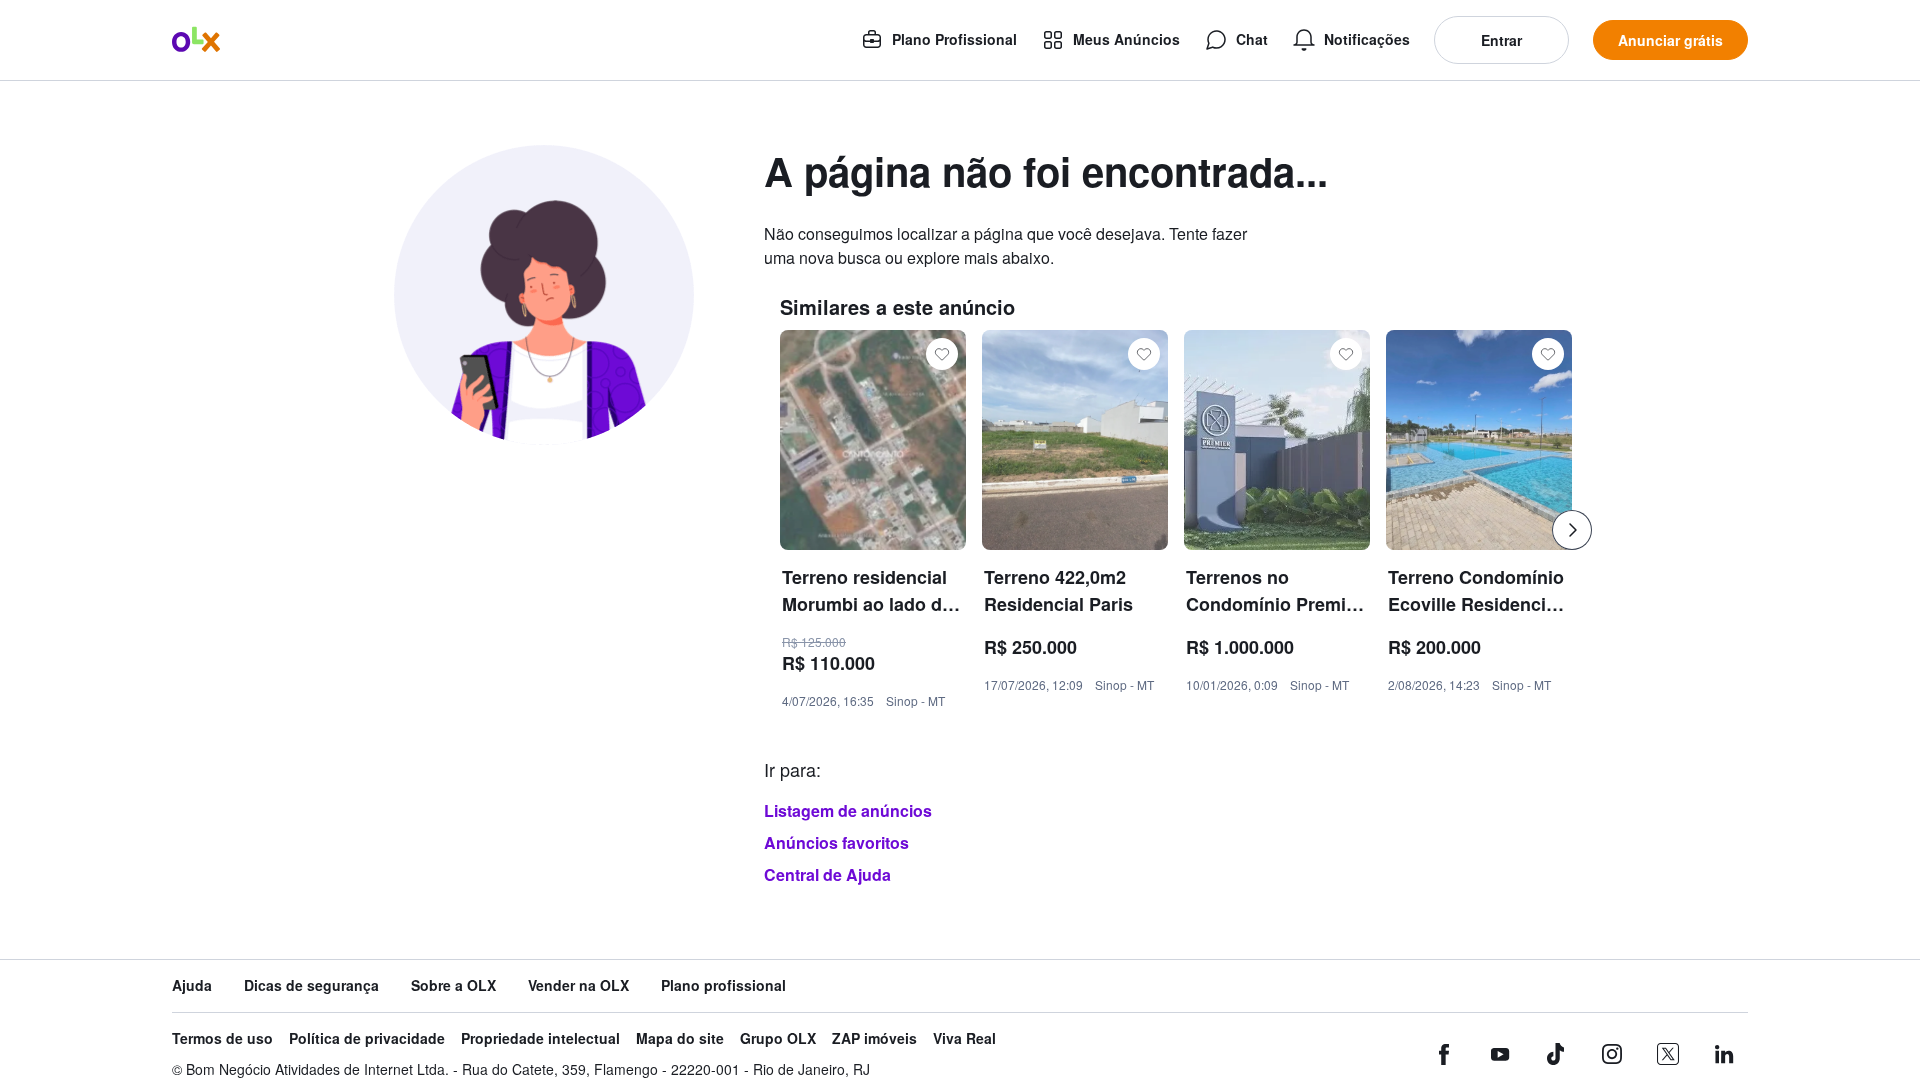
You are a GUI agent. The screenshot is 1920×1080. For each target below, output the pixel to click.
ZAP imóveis (874, 1038)
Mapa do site (680, 1038)
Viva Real (964, 1038)
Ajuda (192, 985)
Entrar (1501, 40)
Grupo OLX (778, 1038)
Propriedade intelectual (540, 1038)
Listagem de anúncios (848, 810)
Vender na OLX (578, 985)
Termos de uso (222, 1038)
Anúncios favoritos (836, 842)
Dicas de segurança (311, 985)
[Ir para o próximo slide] (1572, 530)
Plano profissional (723, 985)
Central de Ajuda (827, 874)
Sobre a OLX (453, 985)
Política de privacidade (367, 1038)
